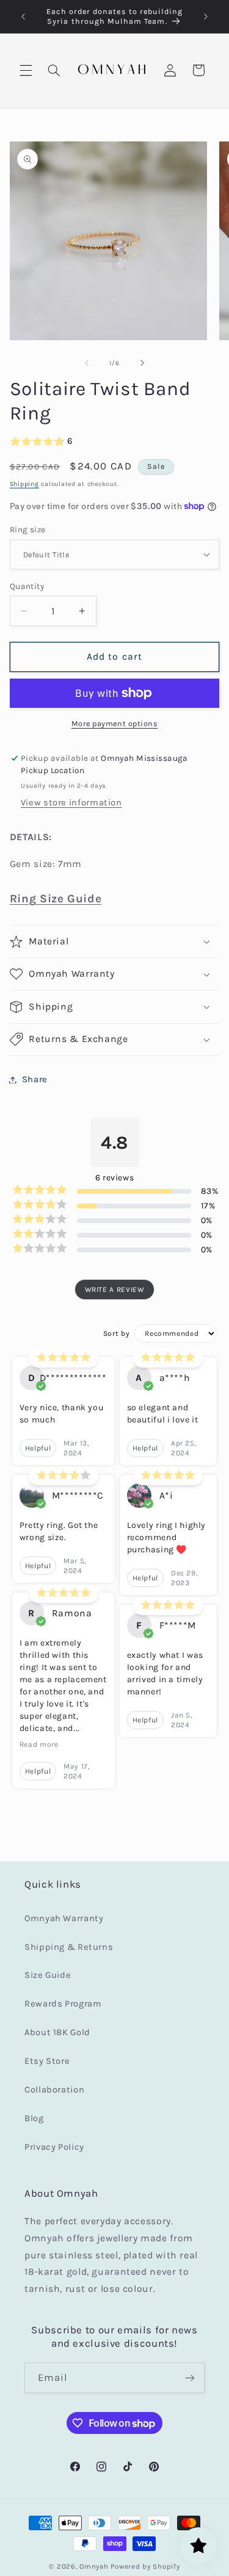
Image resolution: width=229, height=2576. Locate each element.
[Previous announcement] (23, 16)
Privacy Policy (54, 2147)
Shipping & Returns (69, 1947)
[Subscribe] (190, 2378)
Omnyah (94, 2566)
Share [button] (35, 1079)
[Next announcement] (206, 16)
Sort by (116, 1333)
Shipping (24, 484)
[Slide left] (87, 363)
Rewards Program (63, 2004)
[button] (26, 70)
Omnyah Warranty (64, 1918)
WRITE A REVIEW (115, 1290)
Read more (39, 1744)
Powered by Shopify (145, 2566)
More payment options (115, 723)
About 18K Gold (57, 2032)
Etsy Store (47, 2061)
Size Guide (48, 1975)
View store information (71, 803)
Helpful (38, 1448)
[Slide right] (142, 363)
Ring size (28, 529)
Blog (34, 2118)
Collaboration (54, 2090)
